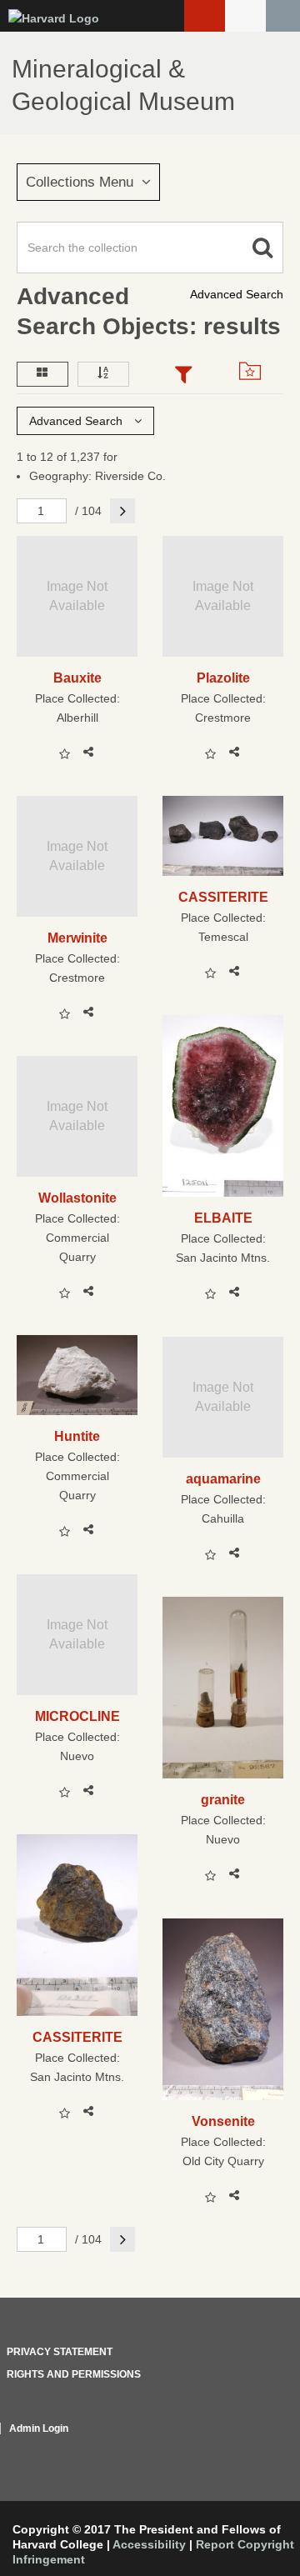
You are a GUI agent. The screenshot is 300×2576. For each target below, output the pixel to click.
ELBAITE (223, 1218)
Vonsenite (223, 2121)
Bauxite (77, 678)
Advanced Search (237, 294)
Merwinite (77, 938)
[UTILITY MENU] (245, 16)
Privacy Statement (60, 2352)
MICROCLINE (77, 1716)
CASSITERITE (223, 897)
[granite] (223, 1688)
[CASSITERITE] (223, 836)
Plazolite (223, 678)
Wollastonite (77, 1198)
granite (223, 1799)
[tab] (183, 376)
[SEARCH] (283, 16)
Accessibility (149, 2544)
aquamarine (223, 1478)
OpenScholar (252, 2448)
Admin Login (39, 2428)
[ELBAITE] (223, 1106)
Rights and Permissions (74, 2374)
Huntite (77, 1436)
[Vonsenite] (223, 2009)
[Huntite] (77, 1375)
